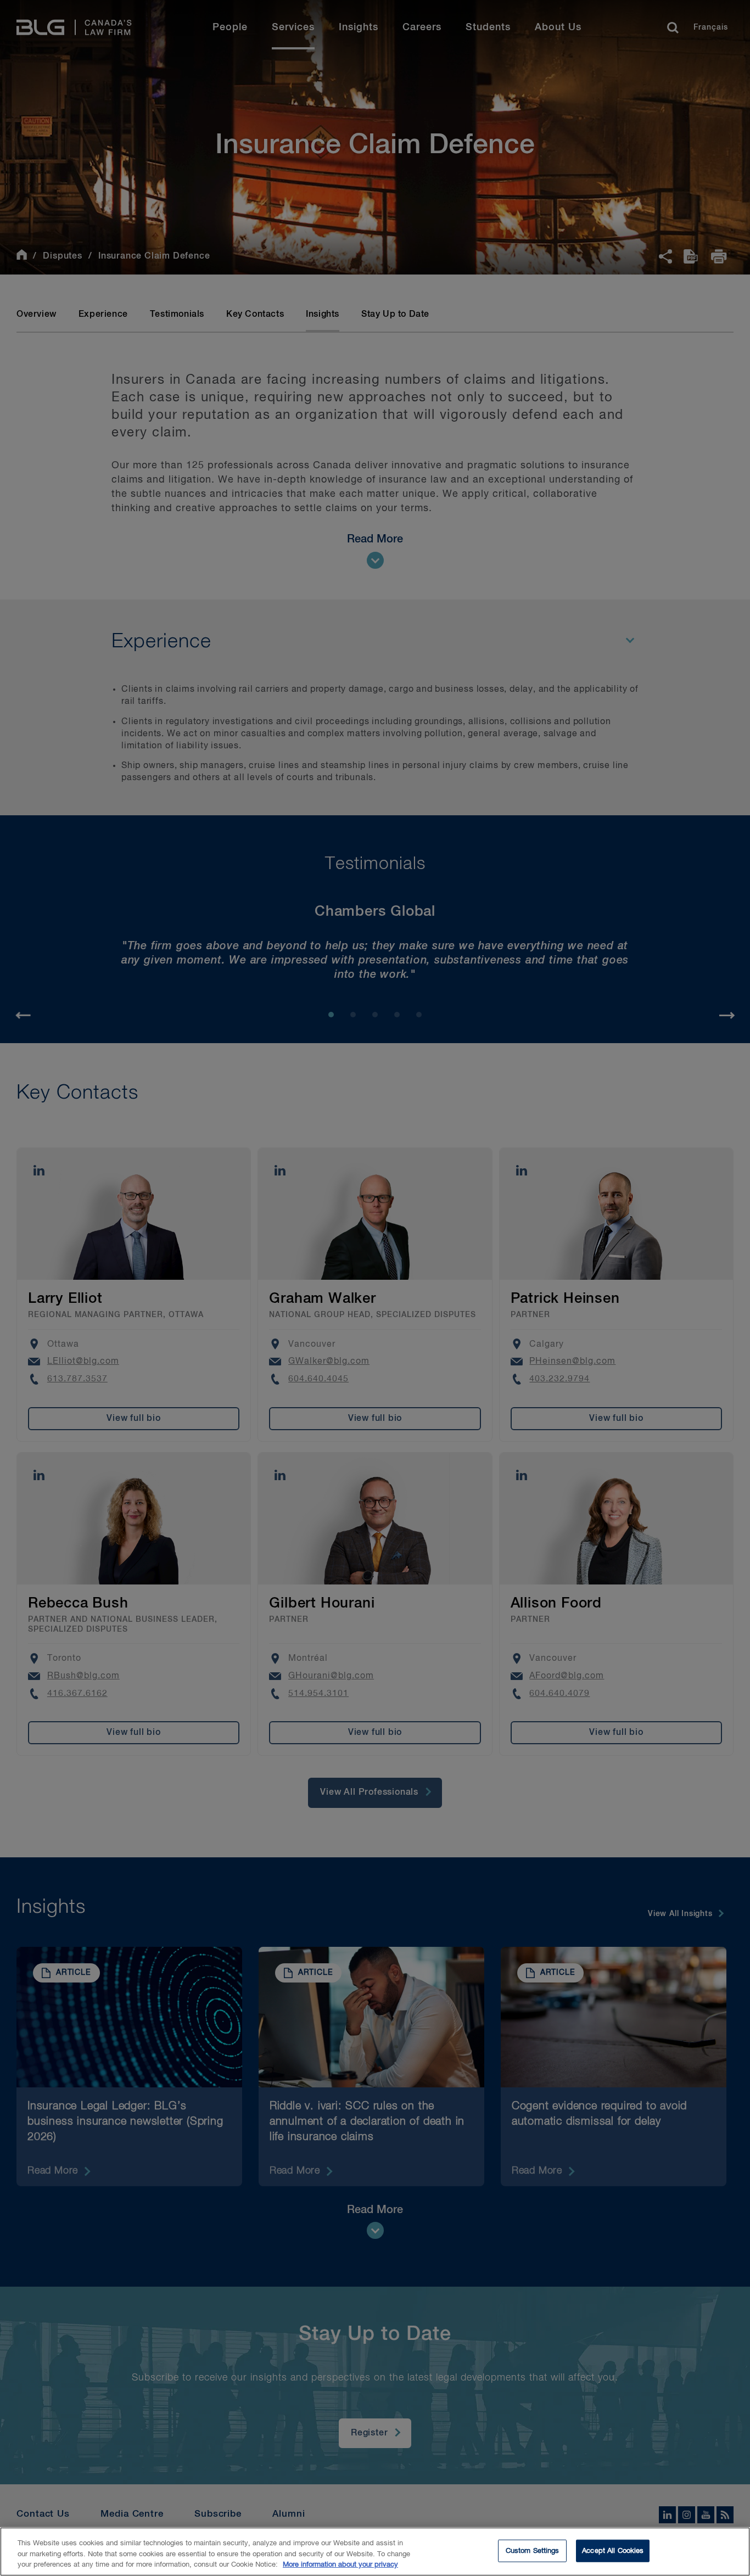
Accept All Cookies (613, 2550)
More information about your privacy (340, 2565)
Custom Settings (533, 2550)
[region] (375, 2552)
